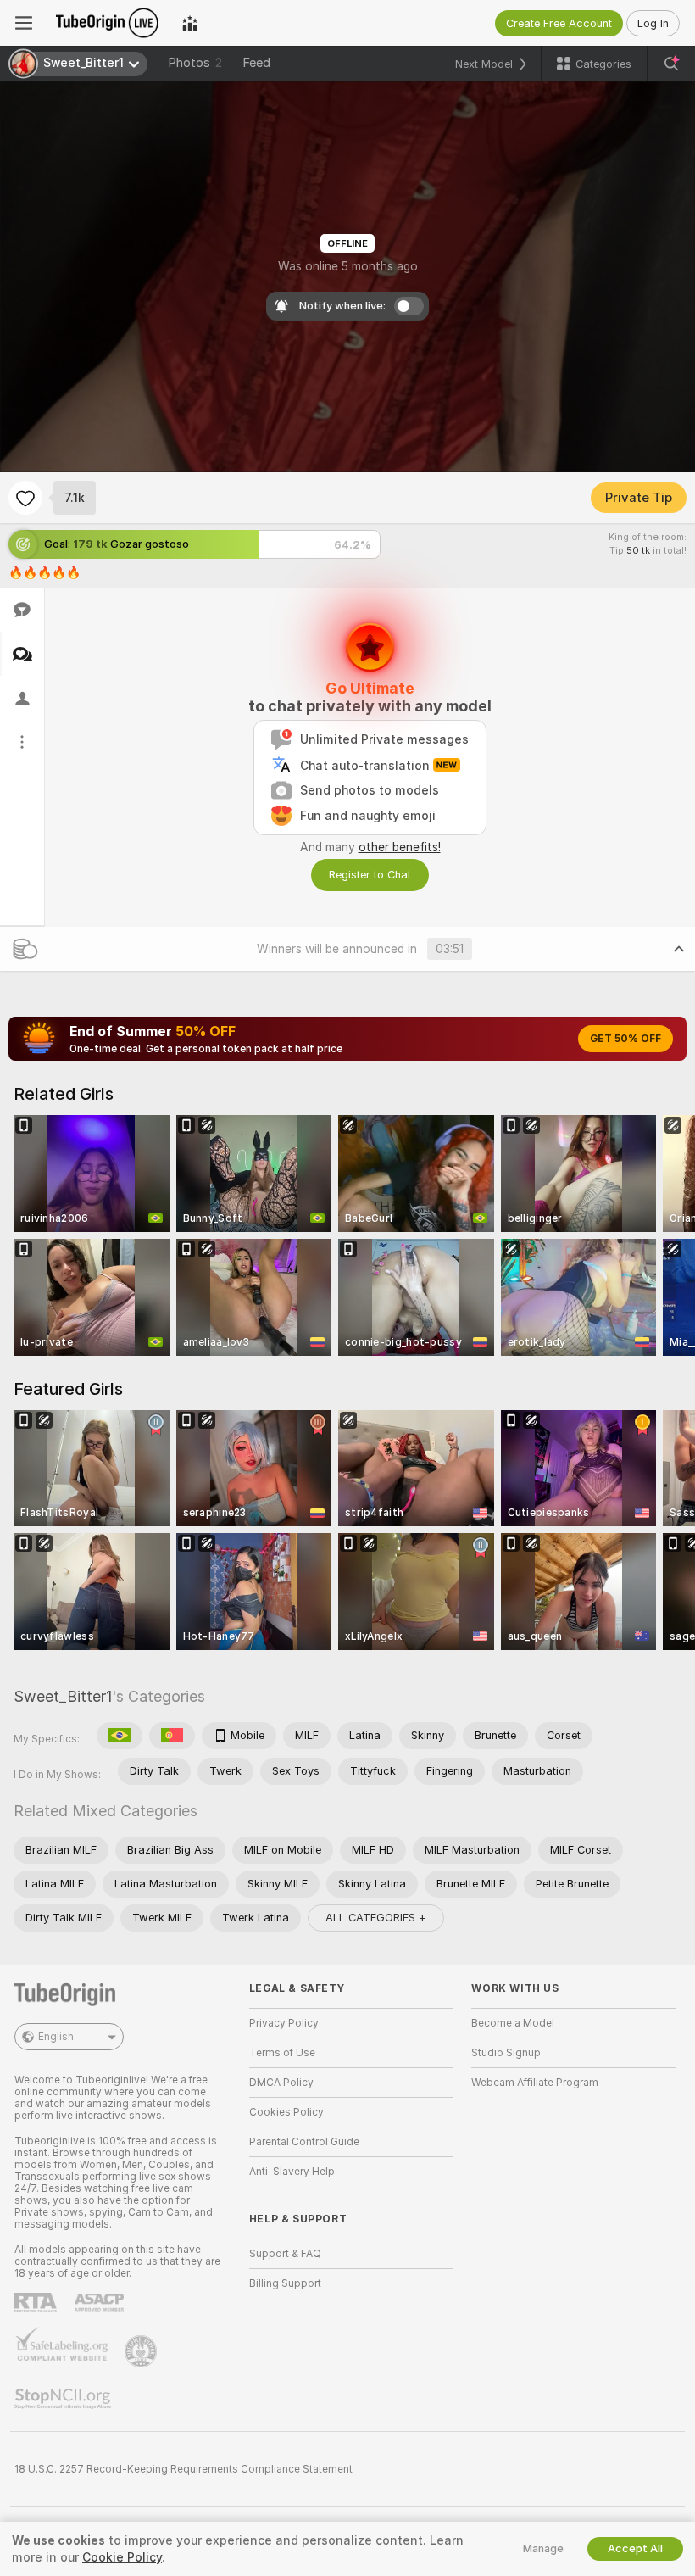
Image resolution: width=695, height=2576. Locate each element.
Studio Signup (506, 2053)
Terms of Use (282, 2053)
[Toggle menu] (24, 23)
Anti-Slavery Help (292, 2172)
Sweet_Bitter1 (63, 1696)
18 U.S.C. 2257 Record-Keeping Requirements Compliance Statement (183, 2469)
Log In (653, 23)
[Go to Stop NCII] (64, 2399)
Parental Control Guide (304, 2142)
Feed (256, 63)
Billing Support (285, 2283)
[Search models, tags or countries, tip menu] (671, 64)
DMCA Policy (281, 2083)
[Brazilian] (120, 1736)
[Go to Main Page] (107, 23)
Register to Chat (370, 875)
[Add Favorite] (25, 498)
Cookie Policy (122, 2557)
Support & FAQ (285, 2254)
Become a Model (513, 2023)
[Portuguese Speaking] (172, 1736)
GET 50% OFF (625, 1039)
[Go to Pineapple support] (142, 2351)
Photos (195, 63)
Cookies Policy (286, 2112)
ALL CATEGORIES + (376, 1918)
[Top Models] (190, 23)
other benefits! (400, 847)
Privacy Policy (284, 2023)
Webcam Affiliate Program (535, 2083)
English (56, 2037)
